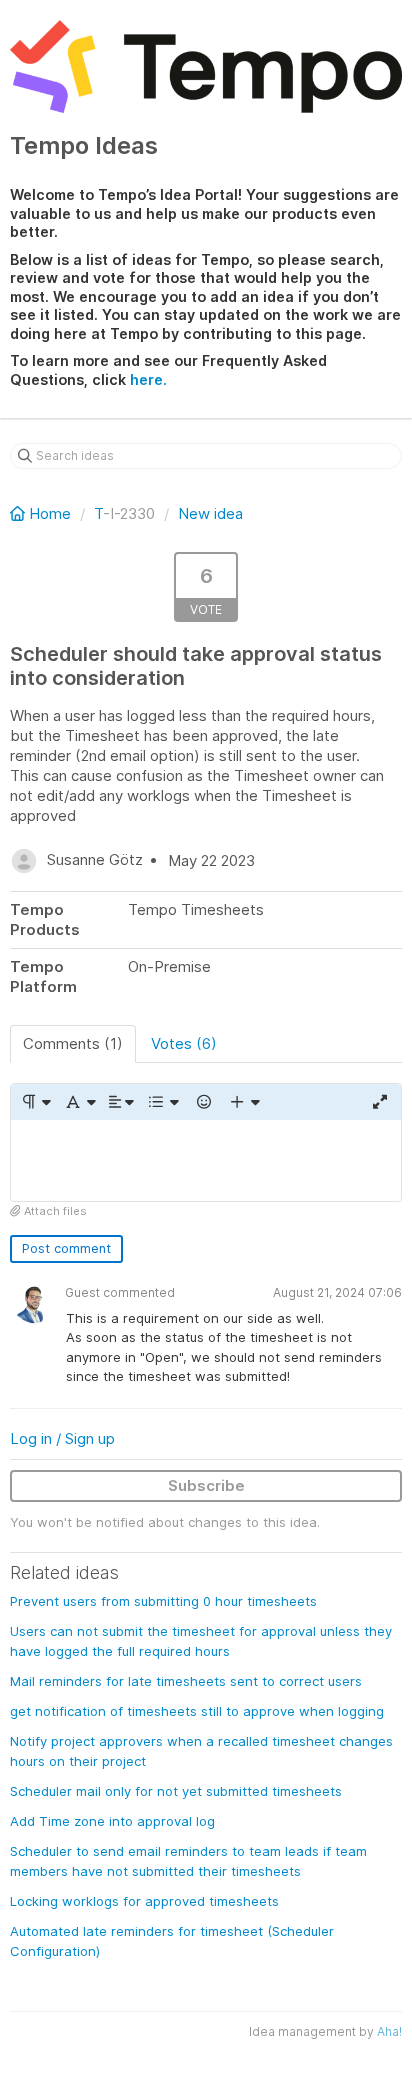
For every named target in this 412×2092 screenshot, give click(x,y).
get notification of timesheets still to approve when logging (197, 1711)
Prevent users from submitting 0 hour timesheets (163, 1601)
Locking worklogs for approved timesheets (144, 1901)
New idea (210, 513)
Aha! (389, 2031)
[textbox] (206, 1160)
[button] (35, 1102)
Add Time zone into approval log (112, 1821)
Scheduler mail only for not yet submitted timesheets (176, 1791)
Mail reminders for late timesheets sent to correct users (186, 1681)
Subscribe (206, 1485)
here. (148, 379)
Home (50, 513)
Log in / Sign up (62, 1438)
